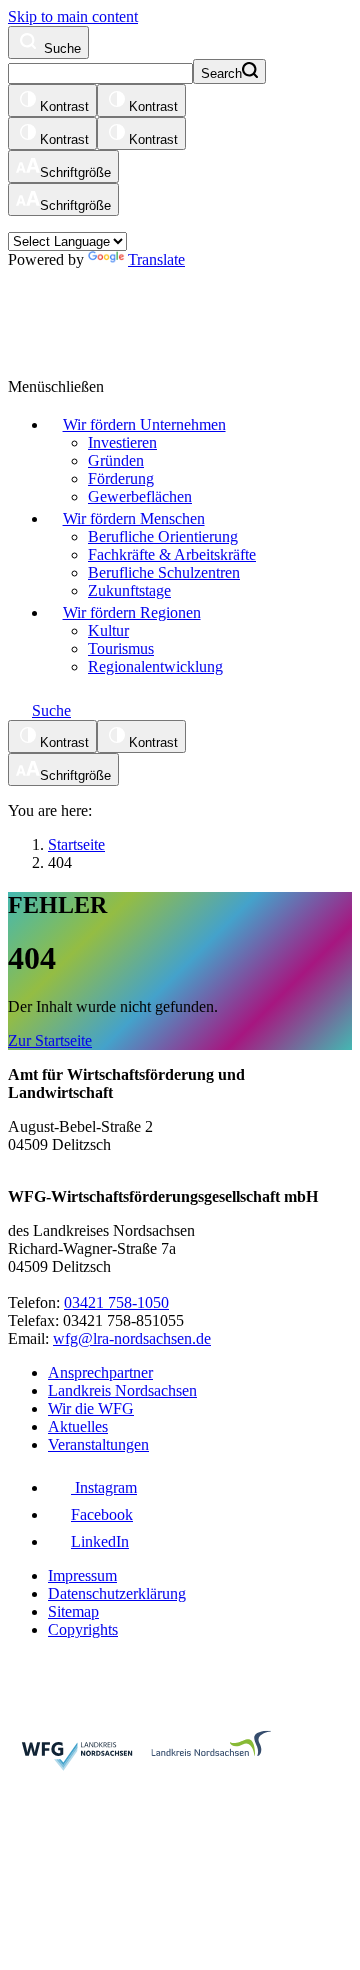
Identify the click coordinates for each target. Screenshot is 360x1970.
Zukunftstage (129, 590)
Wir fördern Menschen (134, 518)
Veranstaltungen (98, 1444)
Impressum (82, 1575)
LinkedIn (100, 1541)
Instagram (104, 1487)
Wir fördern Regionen (132, 612)
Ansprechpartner (100, 1372)
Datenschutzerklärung (117, 1593)
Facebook (102, 1514)
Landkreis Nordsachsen (122, 1390)
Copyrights (83, 1629)
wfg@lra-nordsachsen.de (132, 1338)
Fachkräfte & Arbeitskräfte (172, 554)
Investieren (122, 442)
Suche (60, 48)
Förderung (121, 478)
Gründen (116, 460)
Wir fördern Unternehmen (144, 424)
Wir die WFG (91, 1408)
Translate (156, 259)
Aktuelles (78, 1426)
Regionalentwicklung (155, 666)
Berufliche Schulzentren (164, 572)
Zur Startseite (50, 1040)
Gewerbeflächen (140, 496)
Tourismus (121, 648)
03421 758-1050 (116, 1302)
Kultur (108, 630)
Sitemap (73, 1611)
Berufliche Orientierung (163, 536)
